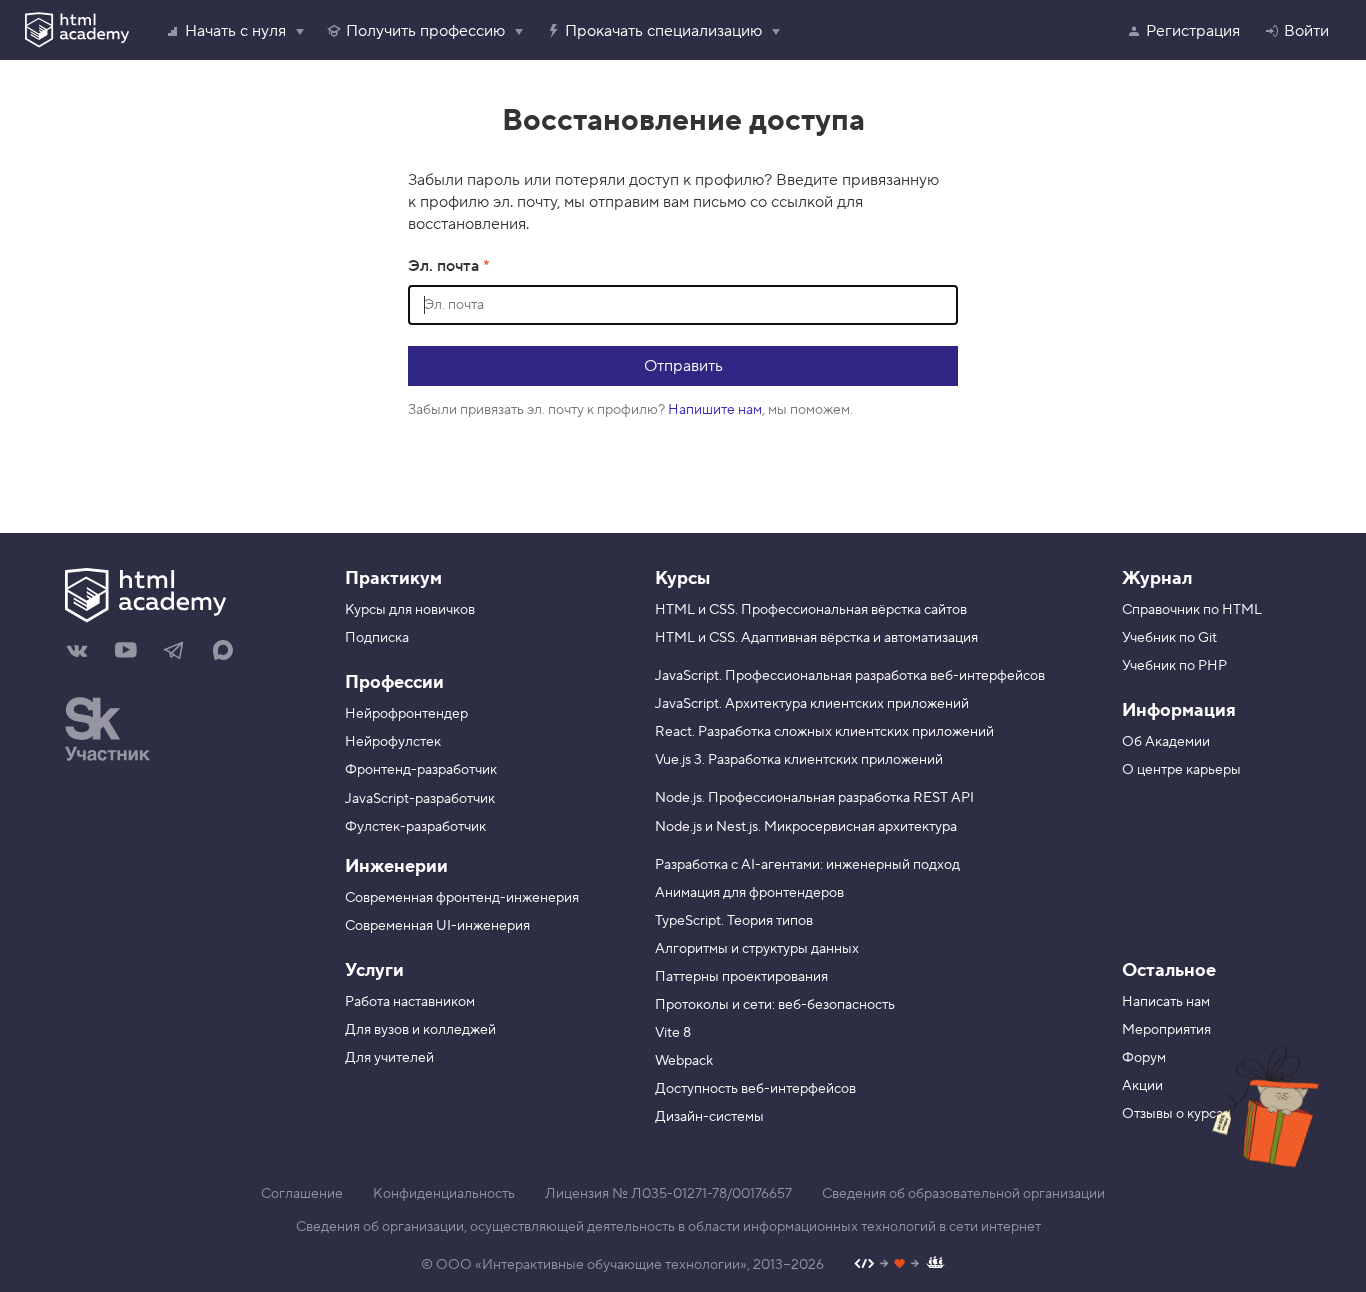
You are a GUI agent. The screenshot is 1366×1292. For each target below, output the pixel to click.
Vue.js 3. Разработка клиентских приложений (799, 760)
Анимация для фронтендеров (749, 893)
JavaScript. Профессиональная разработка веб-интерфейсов (850, 676)
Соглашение (302, 1194)
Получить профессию (425, 31)
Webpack (684, 1061)
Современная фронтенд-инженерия (462, 898)
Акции (1142, 1086)
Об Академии (1166, 742)
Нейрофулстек (393, 742)
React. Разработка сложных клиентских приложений (824, 732)
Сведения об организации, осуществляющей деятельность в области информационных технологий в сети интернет (668, 1227)
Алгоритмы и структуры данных (757, 949)
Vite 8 (673, 1033)
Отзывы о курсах (1176, 1114)
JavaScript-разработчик (420, 799)
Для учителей (389, 1058)
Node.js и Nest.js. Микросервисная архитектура (806, 827)
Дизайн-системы (709, 1117)
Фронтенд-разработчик (421, 770)
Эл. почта (445, 266)
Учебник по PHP (1174, 666)
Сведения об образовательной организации (963, 1194)
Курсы (682, 578)
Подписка (377, 638)
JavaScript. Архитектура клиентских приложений (812, 704)
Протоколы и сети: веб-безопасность (775, 1005)
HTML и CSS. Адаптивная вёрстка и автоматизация (816, 638)
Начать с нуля (235, 31)
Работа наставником (410, 1002)
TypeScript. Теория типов (734, 921)
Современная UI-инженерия (437, 926)
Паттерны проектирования (741, 977)
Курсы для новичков (410, 610)
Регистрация (1193, 31)
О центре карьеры (1181, 770)
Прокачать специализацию (663, 31)
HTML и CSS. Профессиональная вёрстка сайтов (811, 610)
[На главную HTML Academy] (190, 598)
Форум (1144, 1058)
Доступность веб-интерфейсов (755, 1089)
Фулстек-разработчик (415, 827)
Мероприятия (1166, 1030)
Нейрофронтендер (406, 714)
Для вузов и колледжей (420, 1030)
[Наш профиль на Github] (899, 1265)
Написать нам (1166, 1002)
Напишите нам (715, 410)
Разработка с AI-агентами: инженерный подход (807, 865)
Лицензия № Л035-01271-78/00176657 (668, 1194)
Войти (1306, 31)
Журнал (1157, 578)
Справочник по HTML (1192, 610)
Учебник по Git (1169, 638)
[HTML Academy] (77, 30)
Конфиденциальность (444, 1194)
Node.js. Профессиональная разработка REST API (814, 798)
